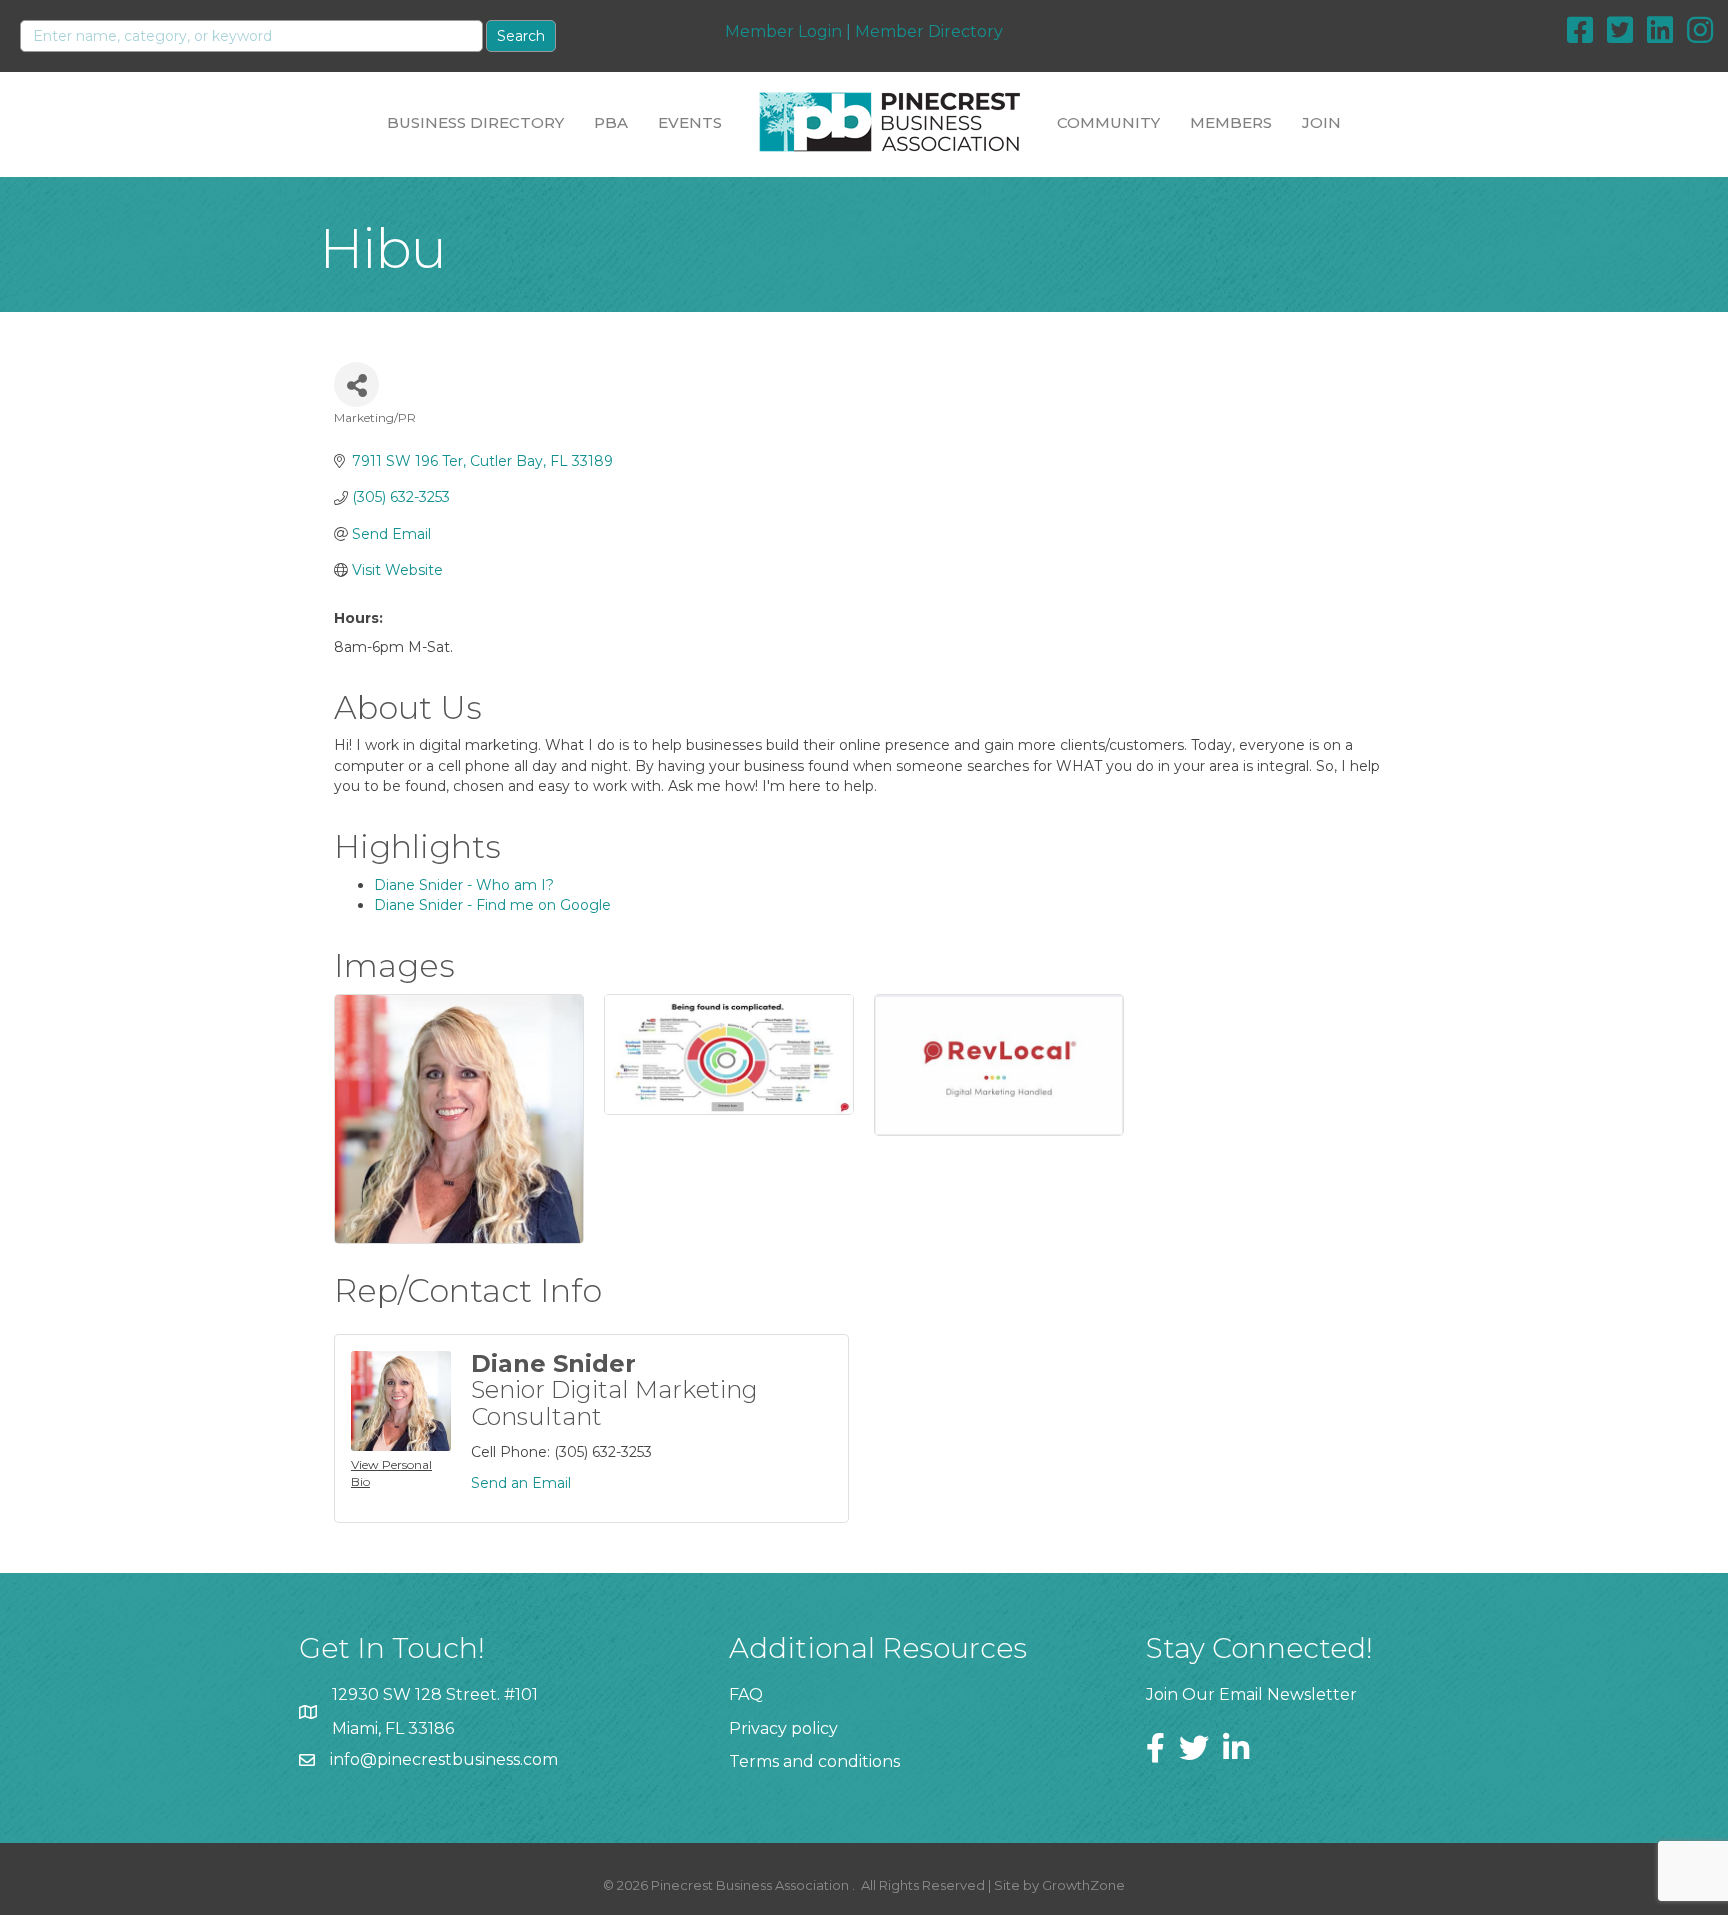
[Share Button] (356, 384)
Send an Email (521, 1483)
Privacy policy (783, 1728)
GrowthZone (1083, 1885)
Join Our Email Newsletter (1251, 1694)
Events (690, 122)
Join (1321, 122)
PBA (611, 122)
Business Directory (475, 122)
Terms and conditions (814, 1761)
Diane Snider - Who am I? (464, 885)
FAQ (746, 1694)
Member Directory (929, 31)
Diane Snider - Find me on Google (492, 905)
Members (1231, 122)
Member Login (783, 31)
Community (1108, 122)
